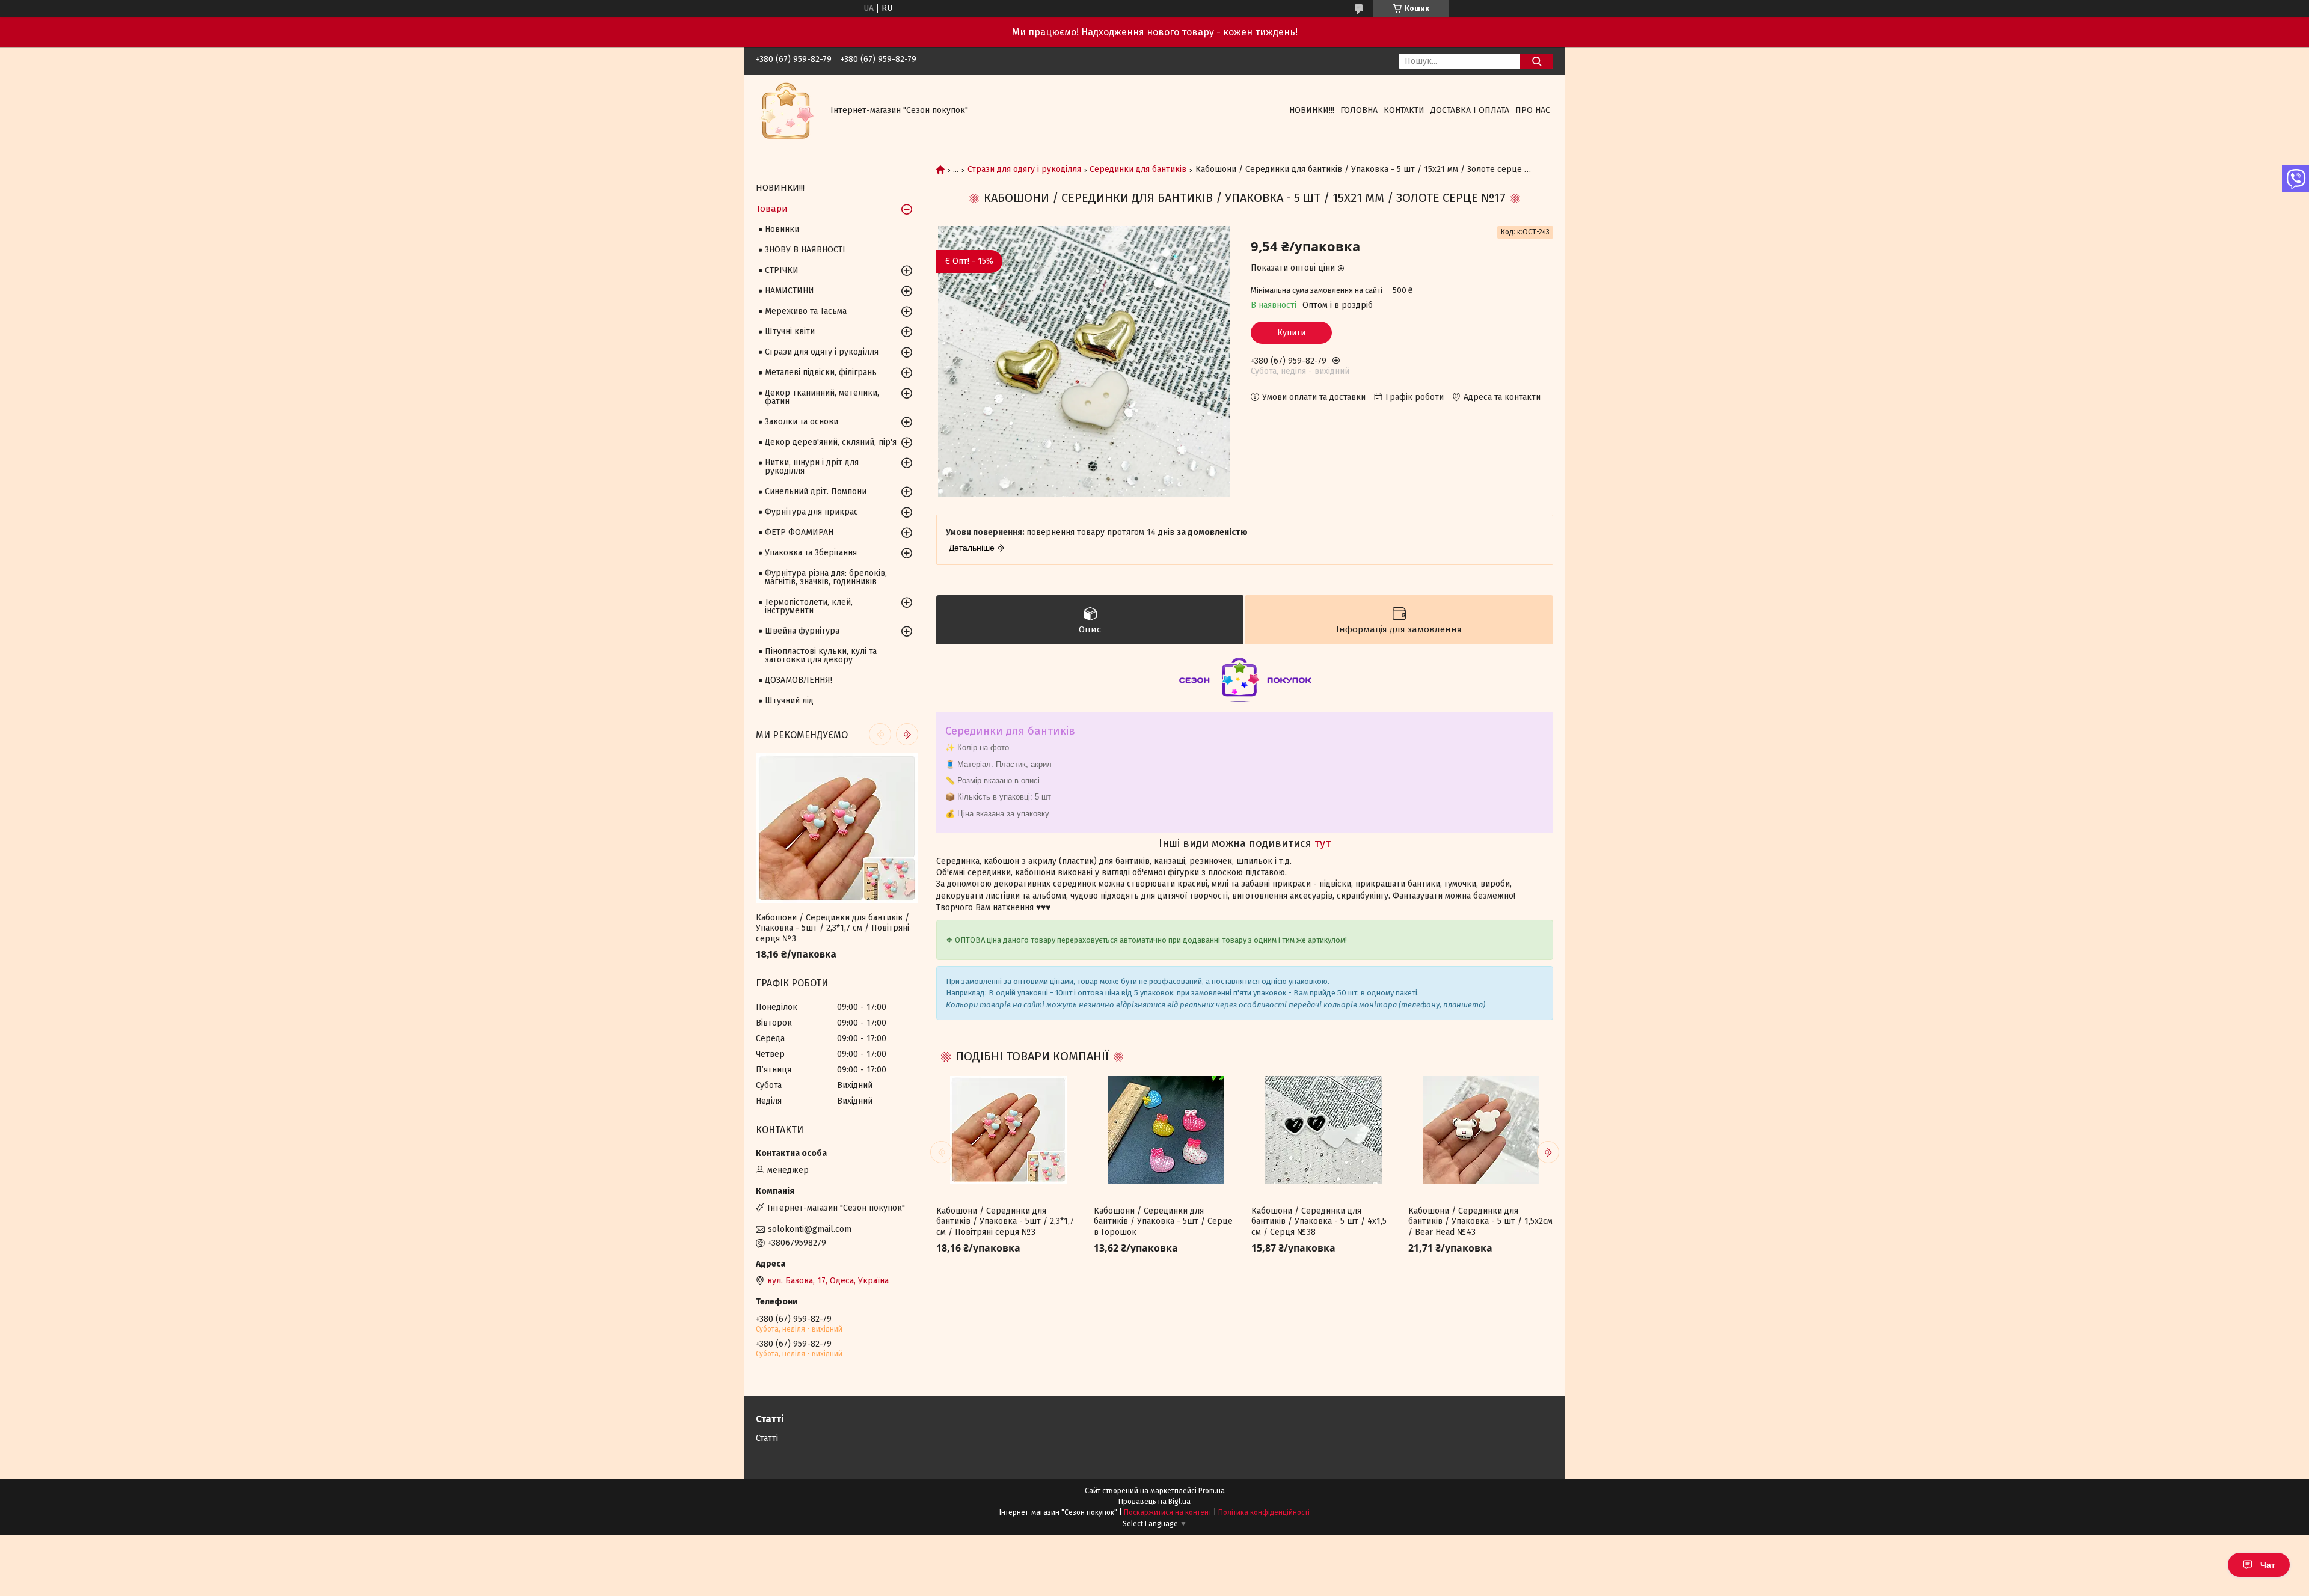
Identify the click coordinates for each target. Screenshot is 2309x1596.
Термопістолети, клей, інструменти (809, 606)
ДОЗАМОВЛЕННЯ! (799, 680)
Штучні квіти (790, 332)
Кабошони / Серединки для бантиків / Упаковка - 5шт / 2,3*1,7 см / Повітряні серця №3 (1005, 1221)
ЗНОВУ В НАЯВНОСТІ (805, 250)
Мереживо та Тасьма (806, 311)
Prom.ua (1212, 1491)
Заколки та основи (802, 422)
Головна (1359, 110)
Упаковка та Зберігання (811, 553)
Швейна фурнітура (802, 631)
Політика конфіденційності (1264, 1512)
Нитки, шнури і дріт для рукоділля (812, 467)
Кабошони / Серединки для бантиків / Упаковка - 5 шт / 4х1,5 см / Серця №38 (1319, 1221)
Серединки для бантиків (1138, 170)
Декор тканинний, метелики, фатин (822, 397)
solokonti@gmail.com (810, 1229)
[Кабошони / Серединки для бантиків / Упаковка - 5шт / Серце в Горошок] (1166, 1130)
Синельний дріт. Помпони (816, 491)
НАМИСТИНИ (790, 291)
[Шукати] (1537, 61)
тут (1323, 843)
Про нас (1533, 110)
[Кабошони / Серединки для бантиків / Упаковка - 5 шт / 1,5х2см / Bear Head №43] (1480, 1130)
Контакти (1404, 110)
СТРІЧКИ (782, 270)
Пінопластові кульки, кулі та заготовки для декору (821, 656)
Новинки (782, 229)
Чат (2268, 1565)
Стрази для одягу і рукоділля (1024, 170)
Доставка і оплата (1470, 110)
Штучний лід (789, 701)
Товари (772, 209)
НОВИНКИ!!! (1312, 110)
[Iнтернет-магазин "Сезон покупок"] (786, 110)
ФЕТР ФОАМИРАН (799, 532)
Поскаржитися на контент (1168, 1512)
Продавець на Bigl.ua (1154, 1502)
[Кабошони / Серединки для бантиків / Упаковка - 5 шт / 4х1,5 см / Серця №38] (1323, 1130)
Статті (767, 1438)
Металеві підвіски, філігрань (821, 372)
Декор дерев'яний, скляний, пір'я (831, 442)
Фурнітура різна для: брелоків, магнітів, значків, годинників (826, 577)
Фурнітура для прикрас (811, 512)
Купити (1291, 333)
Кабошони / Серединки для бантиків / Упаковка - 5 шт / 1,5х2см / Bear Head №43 (1480, 1221)
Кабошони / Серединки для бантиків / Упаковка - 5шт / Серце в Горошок (1163, 1221)
